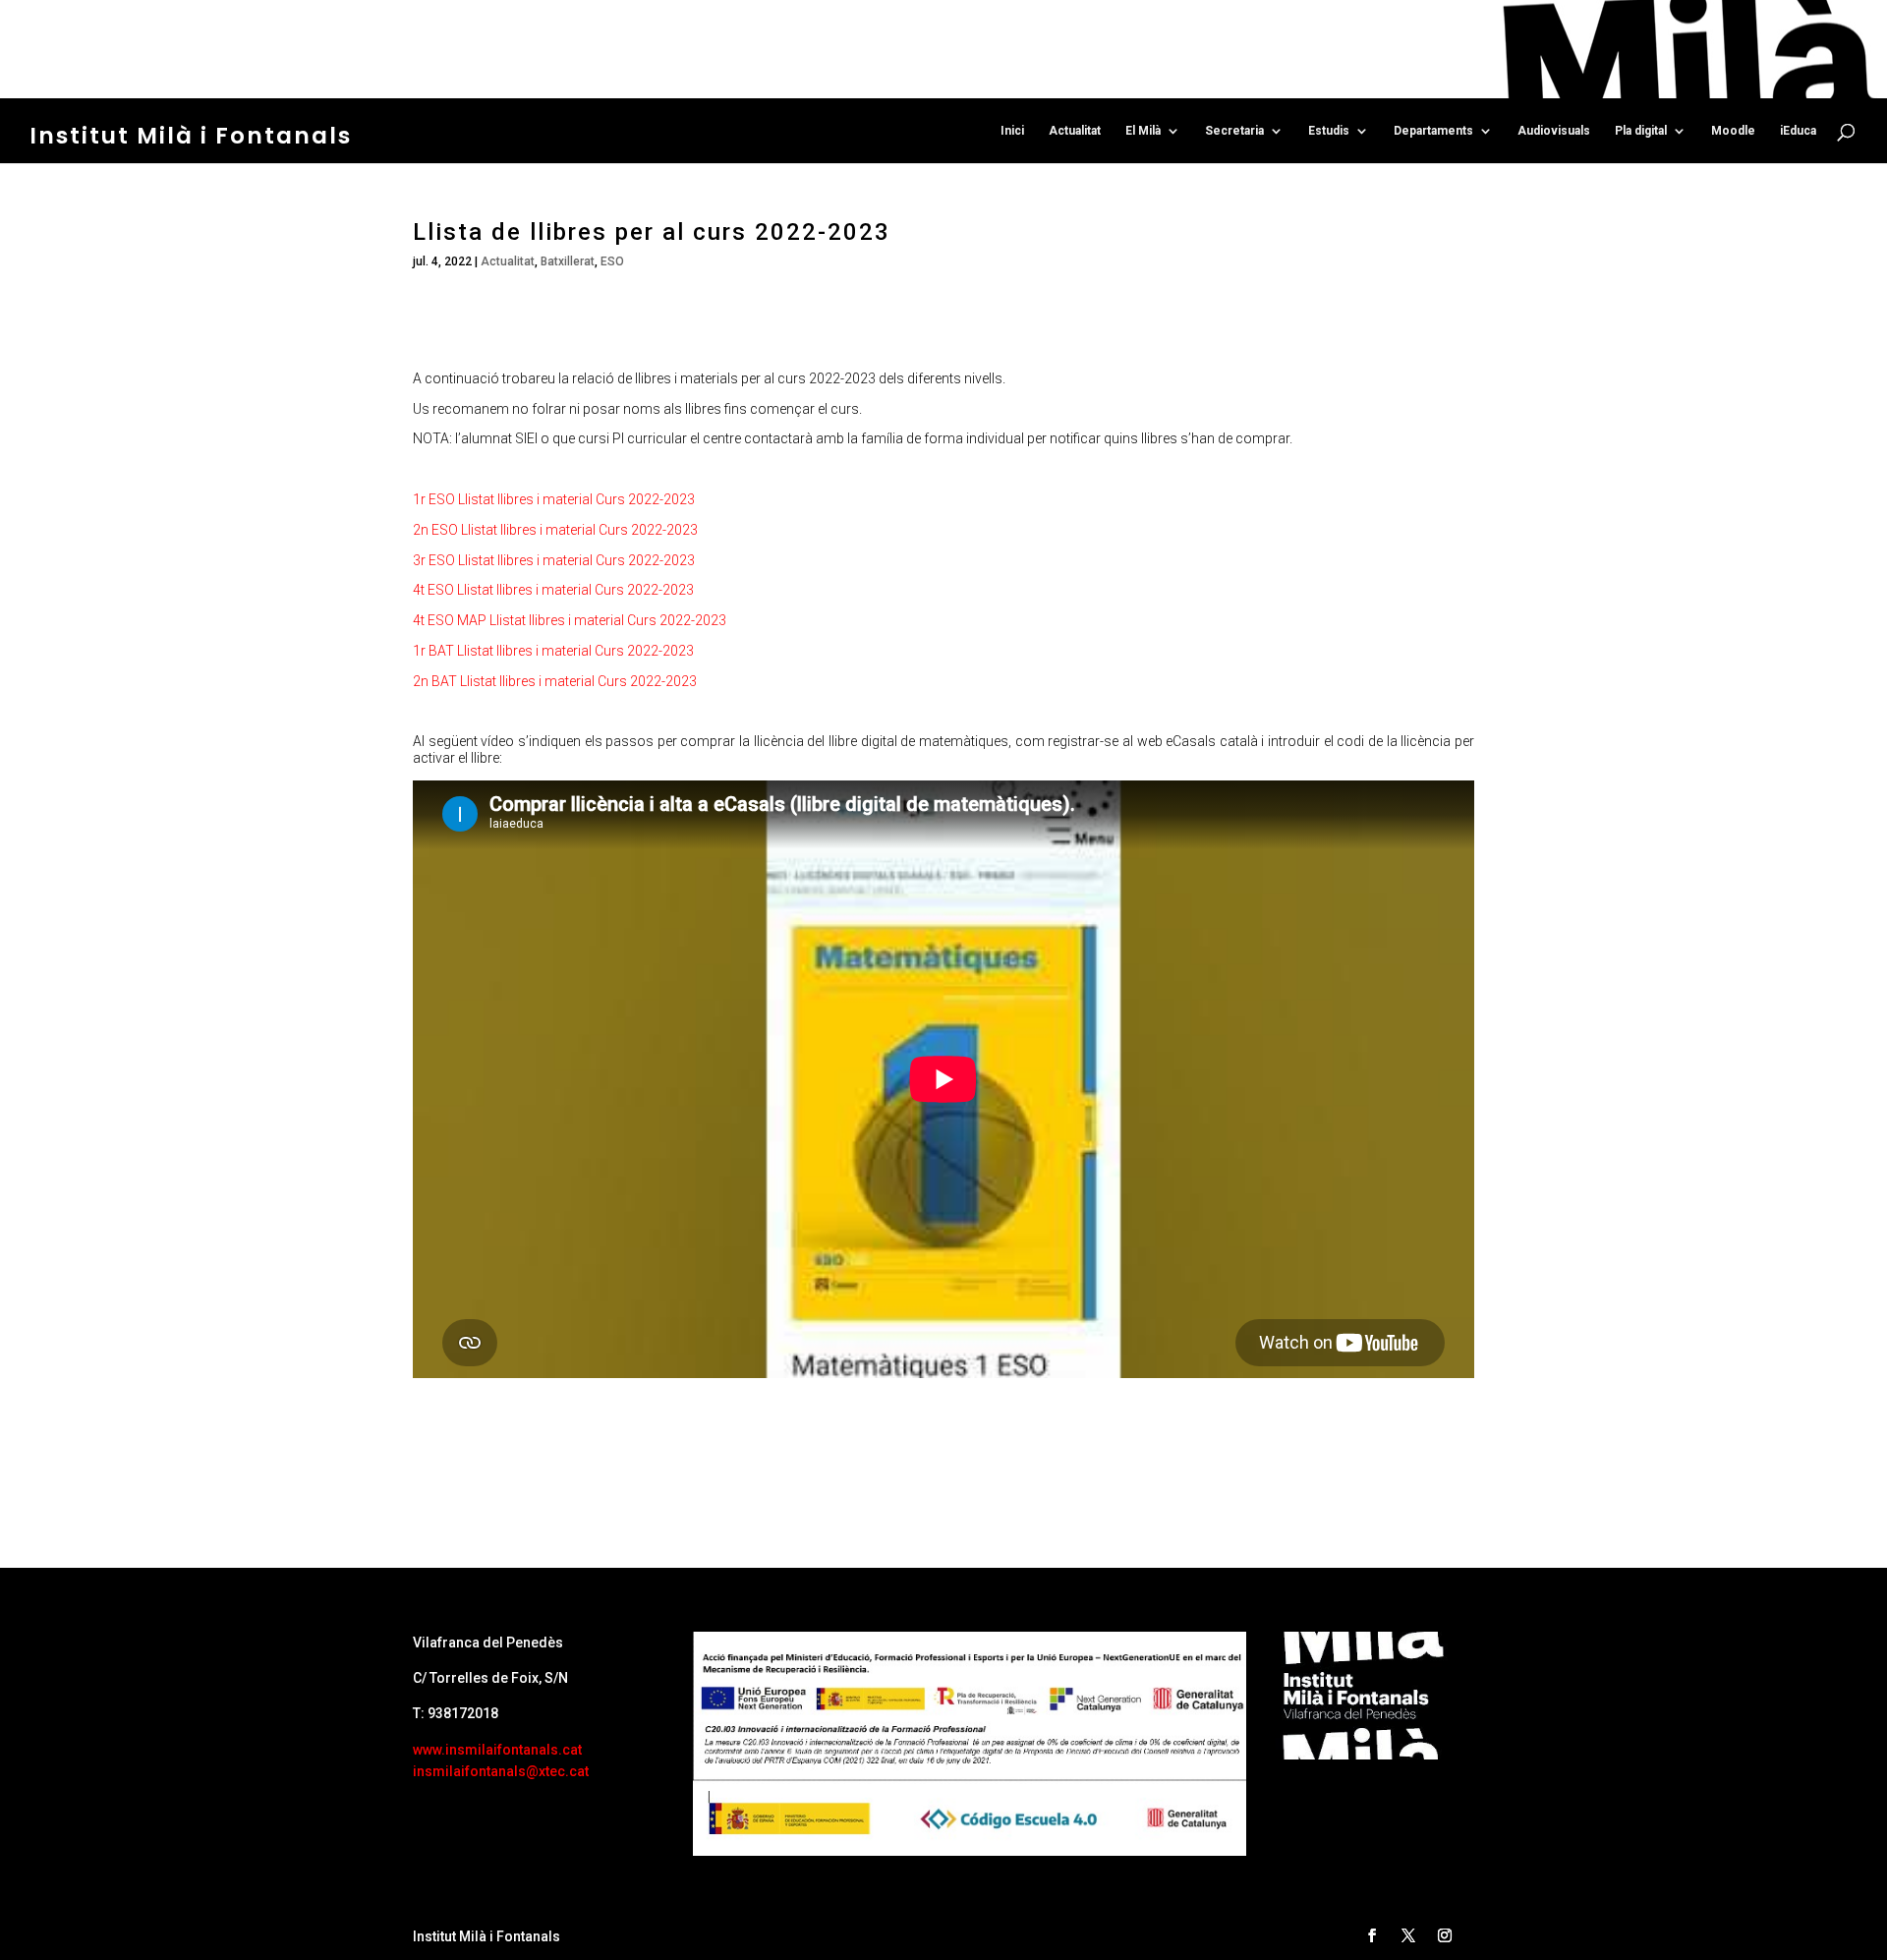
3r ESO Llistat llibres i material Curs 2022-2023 (554, 560)
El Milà (1143, 131)
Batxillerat (568, 261)
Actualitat (1075, 131)
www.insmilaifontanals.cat (497, 1750)
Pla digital (1641, 131)
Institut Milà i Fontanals (191, 136)
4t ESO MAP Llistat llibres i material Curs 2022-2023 (570, 620)
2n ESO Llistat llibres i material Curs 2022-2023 (555, 530)
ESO (612, 261)
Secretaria (1234, 131)
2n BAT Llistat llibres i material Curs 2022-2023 (555, 681)
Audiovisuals (1554, 131)
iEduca (1798, 131)
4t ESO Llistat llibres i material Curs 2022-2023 (553, 590)
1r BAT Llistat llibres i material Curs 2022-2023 (553, 651)
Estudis (1329, 131)
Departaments (1433, 131)
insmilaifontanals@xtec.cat (501, 1771)
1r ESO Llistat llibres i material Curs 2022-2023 (554, 499)
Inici (1012, 131)
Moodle (1733, 131)
